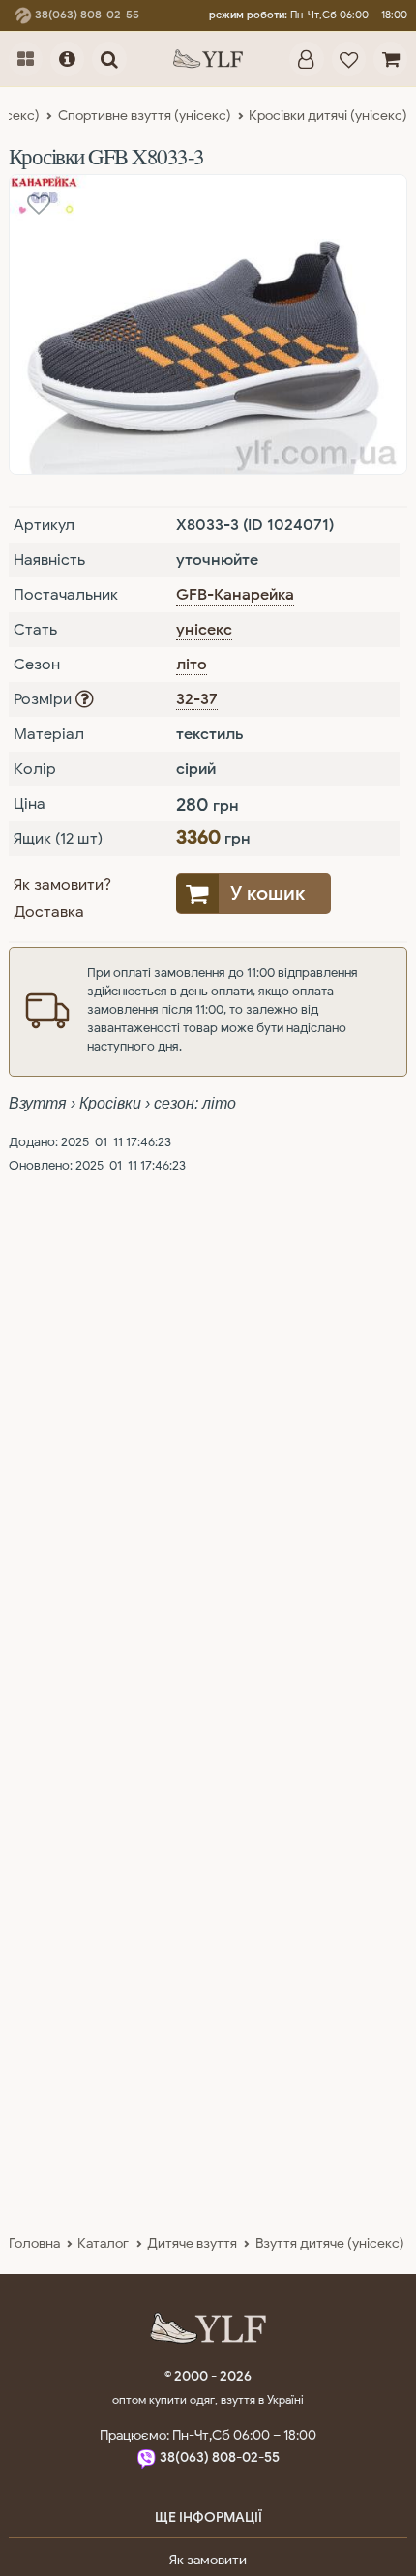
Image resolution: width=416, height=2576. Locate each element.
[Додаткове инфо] (67, 59)
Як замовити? (62, 885)
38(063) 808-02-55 (86, 15)
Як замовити (208, 2560)
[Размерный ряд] (84, 699)
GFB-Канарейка (235, 595)
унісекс (204, 630)
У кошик (267, 893)
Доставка (49, 912)
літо (192, 665)
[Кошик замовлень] (390, 59)
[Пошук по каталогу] (109, 59)
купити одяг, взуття (204, 2399)
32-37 (197, 699)
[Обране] (349, 59)
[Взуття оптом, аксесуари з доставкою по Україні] (208, 59)
